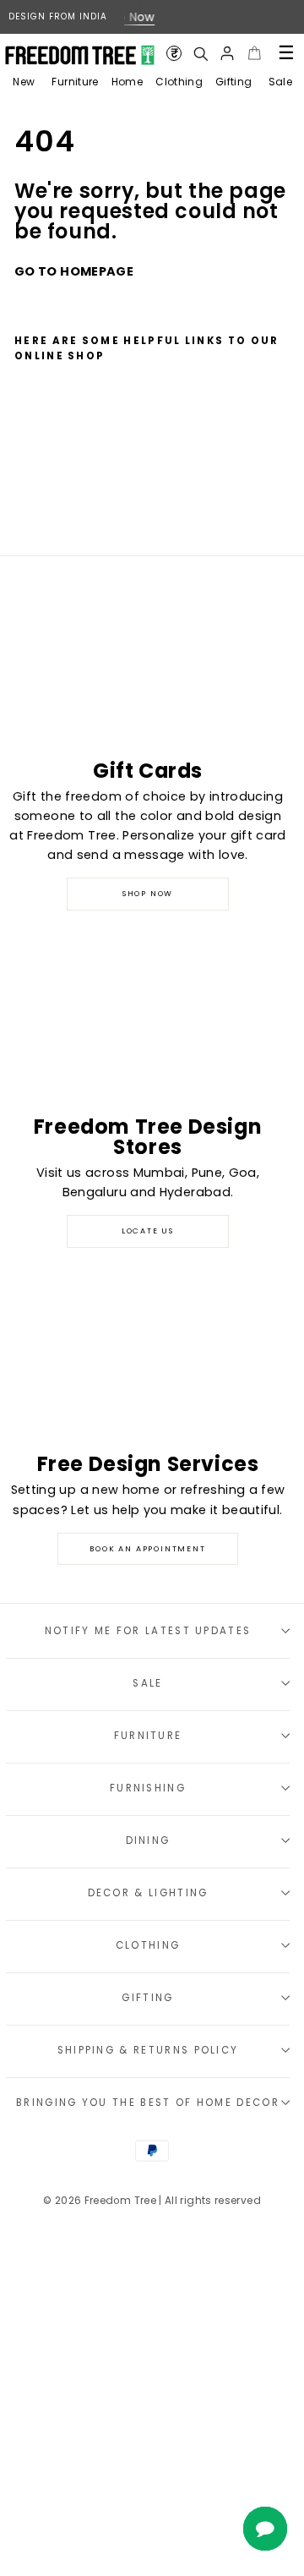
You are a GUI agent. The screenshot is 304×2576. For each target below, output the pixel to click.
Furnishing (148, 1788)
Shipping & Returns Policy (148, 2050)
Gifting (234, 82)
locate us (148, 1231)
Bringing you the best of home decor (148, 2103)
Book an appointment (147, 1549)
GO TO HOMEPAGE (74, 271)
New (24, 82)
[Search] (200, 53)
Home (127, 82)
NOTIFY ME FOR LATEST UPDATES (148, 1631)
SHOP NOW (148, 894)
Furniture (75, 82)
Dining (148, 1840)
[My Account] (227, 53)
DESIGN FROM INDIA (58, 16)
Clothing (179, 82)
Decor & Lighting (148, 1893)
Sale (280, 82)
